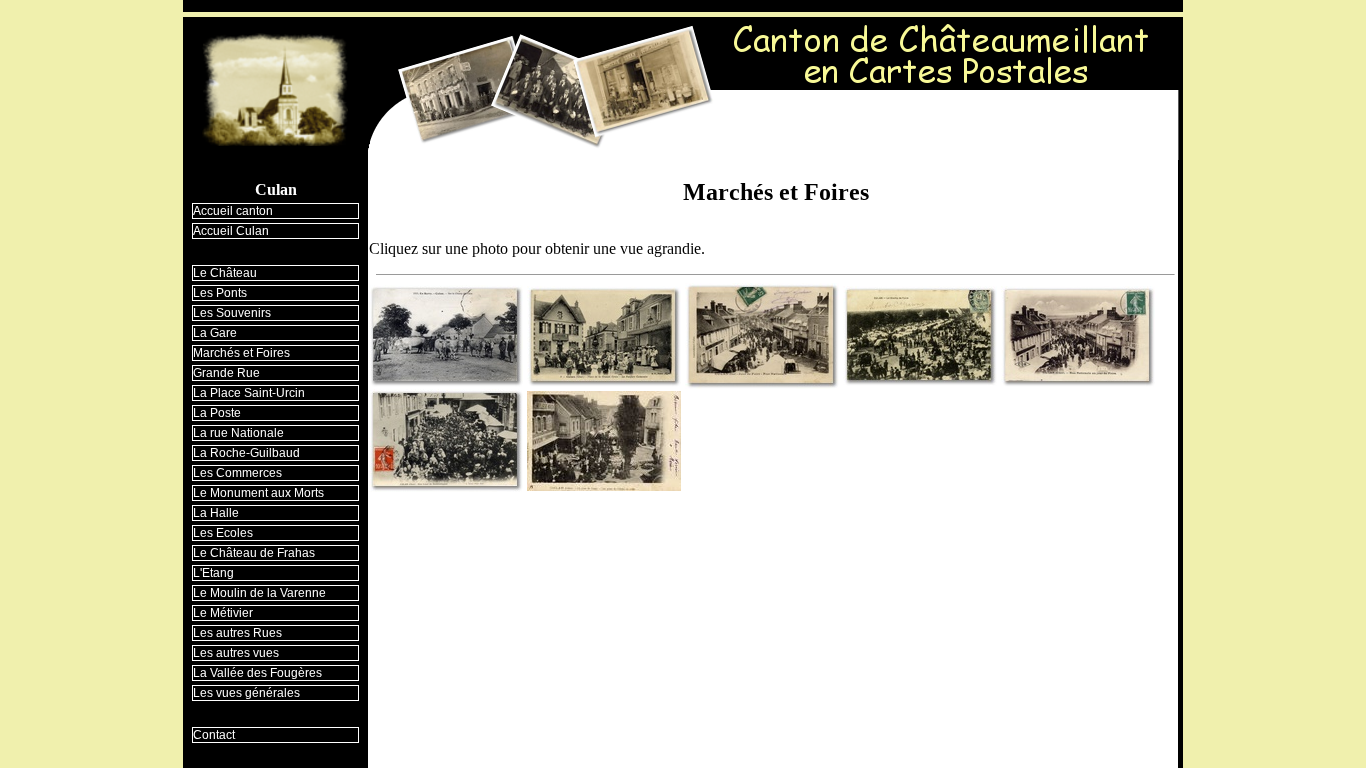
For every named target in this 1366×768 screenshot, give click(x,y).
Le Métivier (223, 613)
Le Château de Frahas (254, 553)
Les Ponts (220, 293)
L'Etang (213, 573)
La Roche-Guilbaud (246, 453)
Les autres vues (236, 653)
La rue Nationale (238, 433)
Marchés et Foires (241, 353)
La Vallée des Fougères (257, 673)
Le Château (225, 273)
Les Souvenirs (232, 313)
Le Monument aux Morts (258, 493)
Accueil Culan (231, 231)
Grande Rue (226, 373)
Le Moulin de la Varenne (259, 593)
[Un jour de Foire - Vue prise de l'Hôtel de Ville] (604, 435)
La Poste (217, 413)
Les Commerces (237, 473)
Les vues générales (246, 693)
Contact (214, 735)
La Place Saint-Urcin (249, 393)
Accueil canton (233, 211)
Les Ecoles (223, 533)
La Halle (216, 513)
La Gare (215, 333)
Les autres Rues (237, 633)
